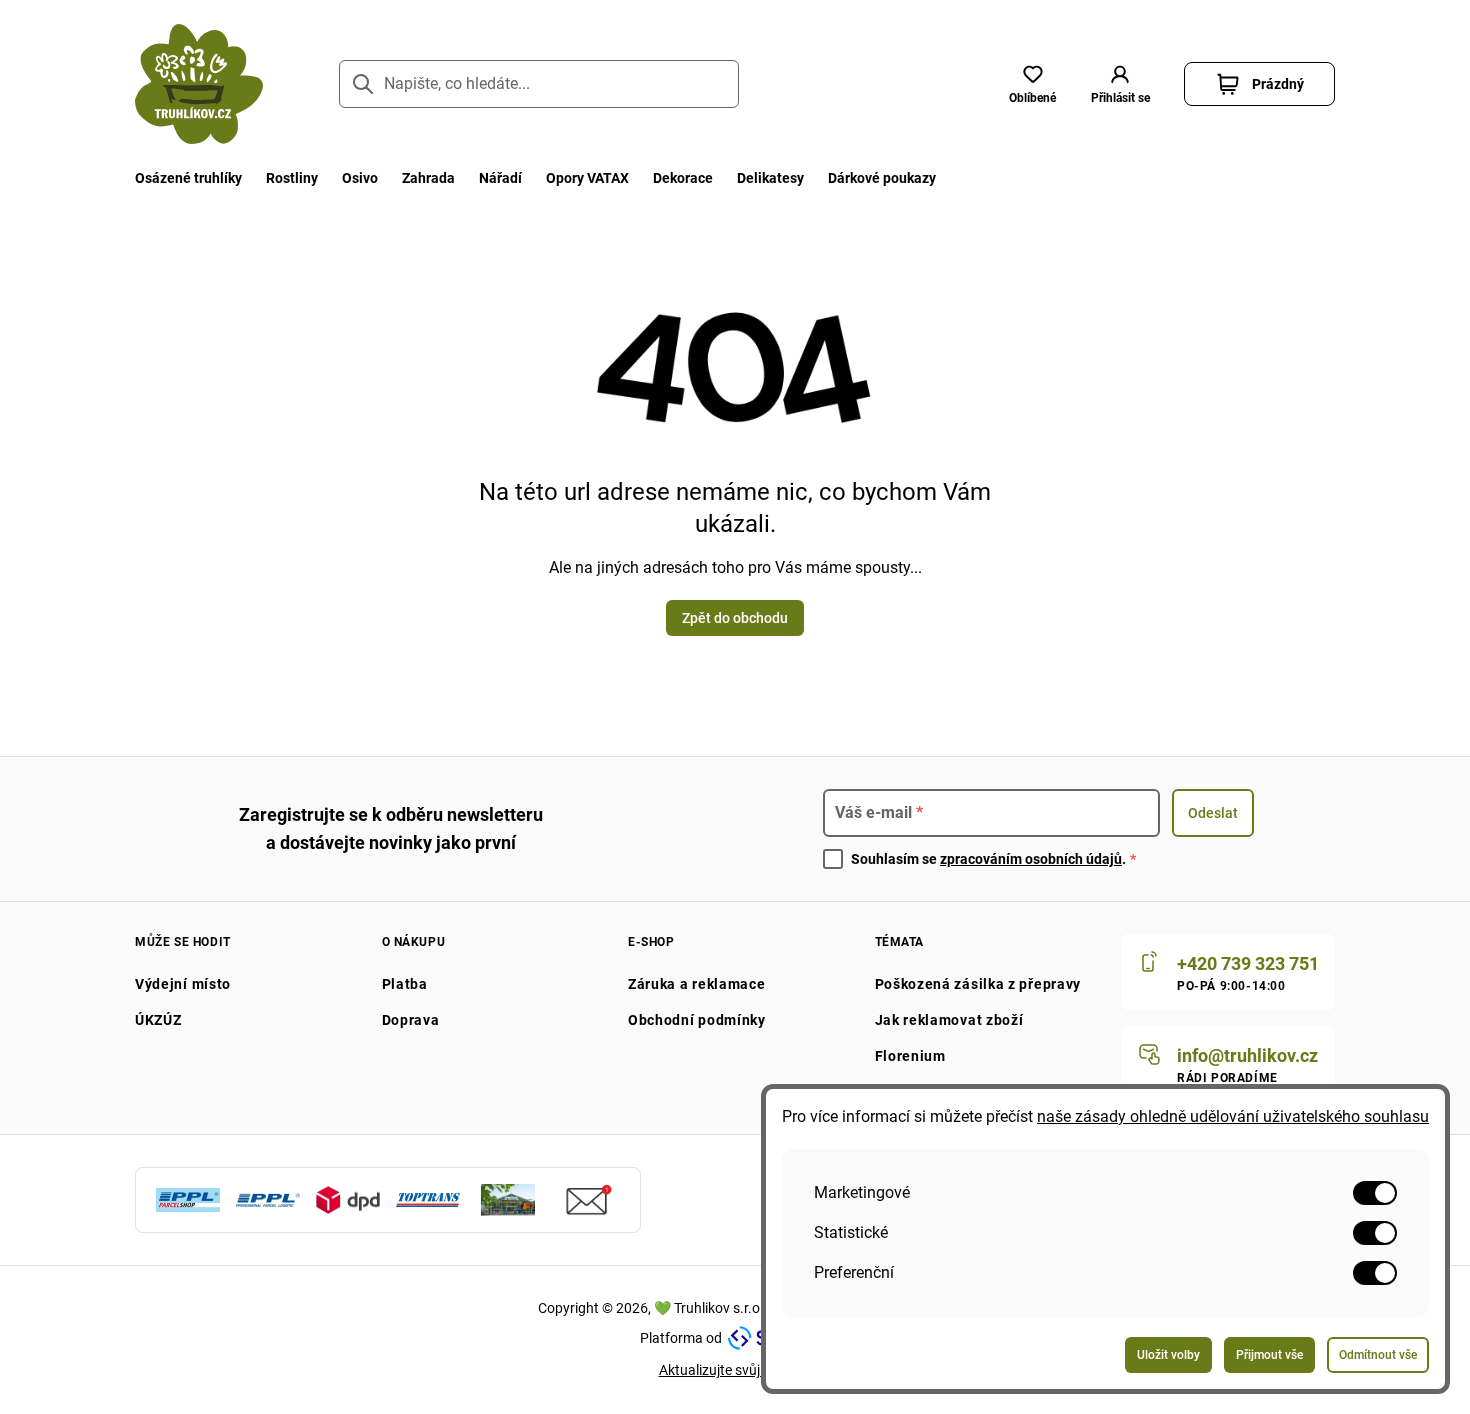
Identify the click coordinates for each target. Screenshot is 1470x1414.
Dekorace (683, 178)
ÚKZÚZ (158, 1020)
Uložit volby (1168, 1355)
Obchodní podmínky (697, 1020)
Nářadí (500, 178)
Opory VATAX (587, 178)
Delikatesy (770, 178)
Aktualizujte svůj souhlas (735, 1370)
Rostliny (292, 178)
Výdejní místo (183, 984)
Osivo (360, 178)
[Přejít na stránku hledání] (363, 84)
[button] (1120, 84)
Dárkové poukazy (882, 178)
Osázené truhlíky (188, 178)
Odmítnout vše (1378, 1355)
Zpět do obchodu (735, 618)
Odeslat (1213, 813)
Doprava (411, 1020)
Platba (405, 984)
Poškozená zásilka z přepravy (978, 984)
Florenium (910, 1056)
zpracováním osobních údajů (1031, 859)
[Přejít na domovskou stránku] (199, 84)
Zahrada (428, 178)
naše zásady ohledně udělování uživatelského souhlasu (1233, 1116)
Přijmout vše (1269, 1355)
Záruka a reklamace (697, 984)
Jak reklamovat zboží (949, 1020)
